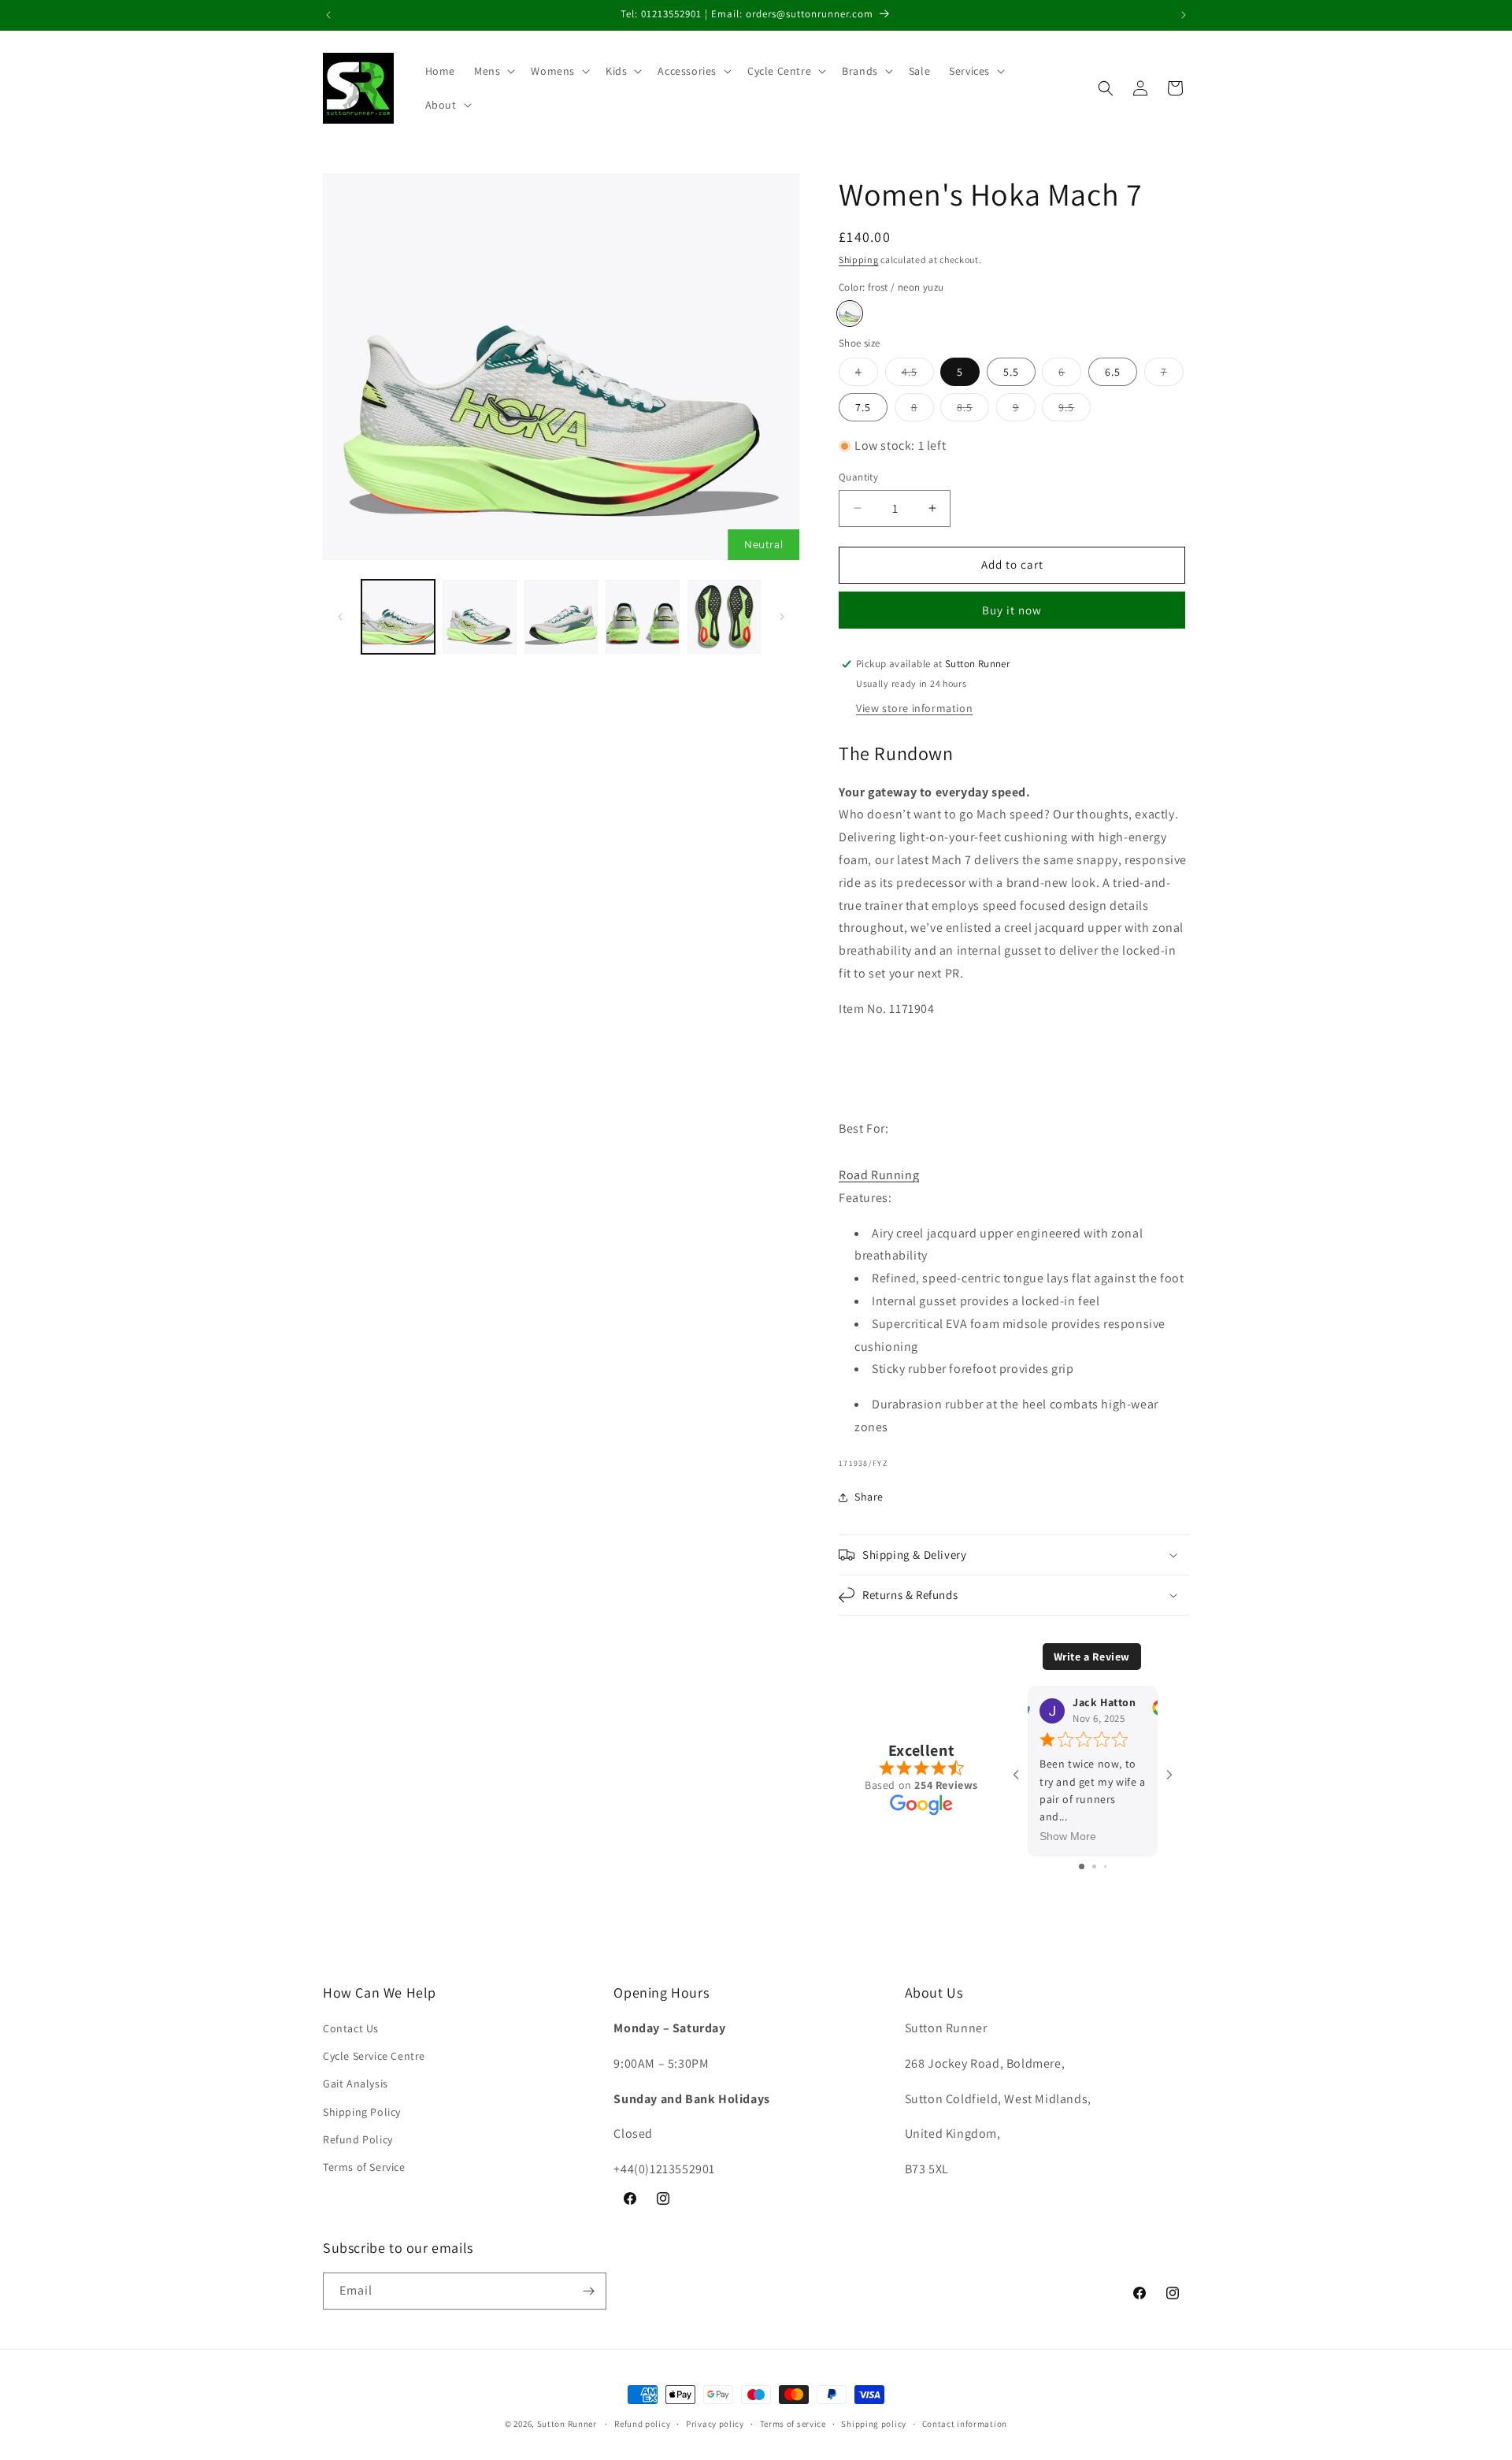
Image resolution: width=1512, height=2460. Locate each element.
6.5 (1113, 372)
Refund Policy (358, 2139)
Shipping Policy (362, 2112)
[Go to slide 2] (1094, 1866)
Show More (1068, 1836)
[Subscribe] (588, 2291)
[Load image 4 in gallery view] (642, 616)
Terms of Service (364, 2168)
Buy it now (1012, 610)
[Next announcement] (1184, 15)
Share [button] (869, 1497)
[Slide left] (340, 617)
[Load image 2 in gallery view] (479, 616)
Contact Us (351, 2029)
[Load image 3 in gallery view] (561, 616)
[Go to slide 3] (1105, 1866)
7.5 (863, 407)
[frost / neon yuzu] (850, 314)
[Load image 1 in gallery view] (398, 616)
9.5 (1075, 410)
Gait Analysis (356, 2084)
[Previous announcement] (328, 15)
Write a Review (1092, 1657)
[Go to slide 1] (1082, 1866)
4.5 (918, 375)
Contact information (965, 2424)
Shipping (859, 260)
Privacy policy (715, 2424)
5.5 (1011, 372)
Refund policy (642, 2424)
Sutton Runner (567, 2424)
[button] (493, 71)
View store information (914, 708)
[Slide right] (782, 617)
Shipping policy (874, 2424)
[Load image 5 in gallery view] (724, 616)
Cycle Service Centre (374, 2057)
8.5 (973, 410)
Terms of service (793, 2424)
